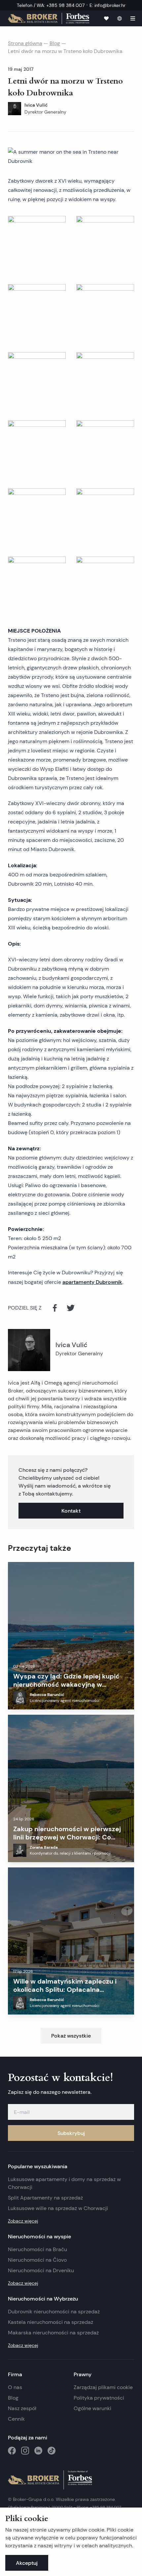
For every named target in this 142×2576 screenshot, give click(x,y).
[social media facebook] (12, 2451)
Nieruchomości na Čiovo (37, 2260)
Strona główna (25, 43)
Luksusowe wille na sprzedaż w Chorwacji (58, 2208)
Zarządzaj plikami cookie (103, 2387)
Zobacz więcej (23, 2221)
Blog (55, 43)
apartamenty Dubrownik (92, 1282)
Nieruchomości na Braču (37, 2249)
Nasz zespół (22, 2408)
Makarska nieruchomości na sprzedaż (53, 2333)
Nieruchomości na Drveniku (41, 2270)
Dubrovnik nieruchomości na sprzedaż (54, 2312)
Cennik (16, 2419)
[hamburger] (133, 18)
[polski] (120, 18)
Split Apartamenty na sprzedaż (45, 2198)
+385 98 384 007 (106, 2507)
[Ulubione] (106, 18)
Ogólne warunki (92, 2408)
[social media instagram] (25, 2451)
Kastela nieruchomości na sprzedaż (51, 2322)
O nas (15, 2387)
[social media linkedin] (38, 2451)
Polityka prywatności (99, 2398)
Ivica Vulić (71, 1345)
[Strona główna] (49, 18)
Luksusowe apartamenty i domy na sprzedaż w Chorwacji (64, 2183)
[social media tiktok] (52, 2451)
